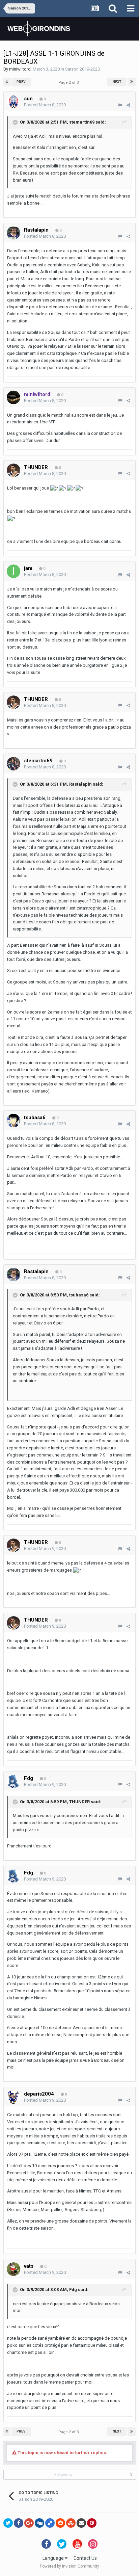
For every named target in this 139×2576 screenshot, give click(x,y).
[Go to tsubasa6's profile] (13, 1121)
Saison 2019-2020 (82, 69)
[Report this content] (120, 105)
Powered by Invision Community (69, 2566)
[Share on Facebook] (19, 2523)
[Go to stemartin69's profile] (13, 764)
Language (54, 2558)
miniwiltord (20, 69)
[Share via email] (81, 2523)
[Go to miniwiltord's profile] (13, 397)
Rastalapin (80, 784)
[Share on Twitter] (8, 2523)
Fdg (73, 2290)
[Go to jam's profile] (13, 571)
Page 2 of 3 (69, 83)
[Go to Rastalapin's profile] (13, 233)
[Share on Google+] (29, 2523)
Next (117, 82)
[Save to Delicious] (50, 2523)
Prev (21, 82)
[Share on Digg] (39, 2523)
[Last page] (132, 82)
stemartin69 (82, 122)
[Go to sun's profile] (13, 102)
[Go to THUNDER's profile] (13, 470)
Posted (45, 105)
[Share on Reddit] (60, 2523)
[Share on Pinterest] (92, 2523)
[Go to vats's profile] (13, 2269)
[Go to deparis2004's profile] (13, 2097)
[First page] (7, 82)
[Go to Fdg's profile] (13, 1781)
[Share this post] (128, 105)
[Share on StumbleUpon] (71, 2523)
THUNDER (79, 1802)
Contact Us (85, 2558)
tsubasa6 (79, 1295)
